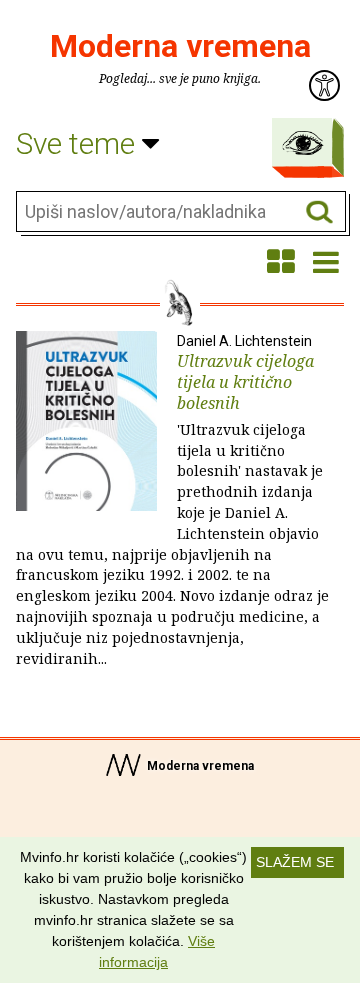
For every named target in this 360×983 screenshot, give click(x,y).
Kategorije (303, 143)
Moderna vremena (180, 46)
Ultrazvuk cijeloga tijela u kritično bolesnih (172, 500)
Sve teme (79, 143)
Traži (319, 212)
